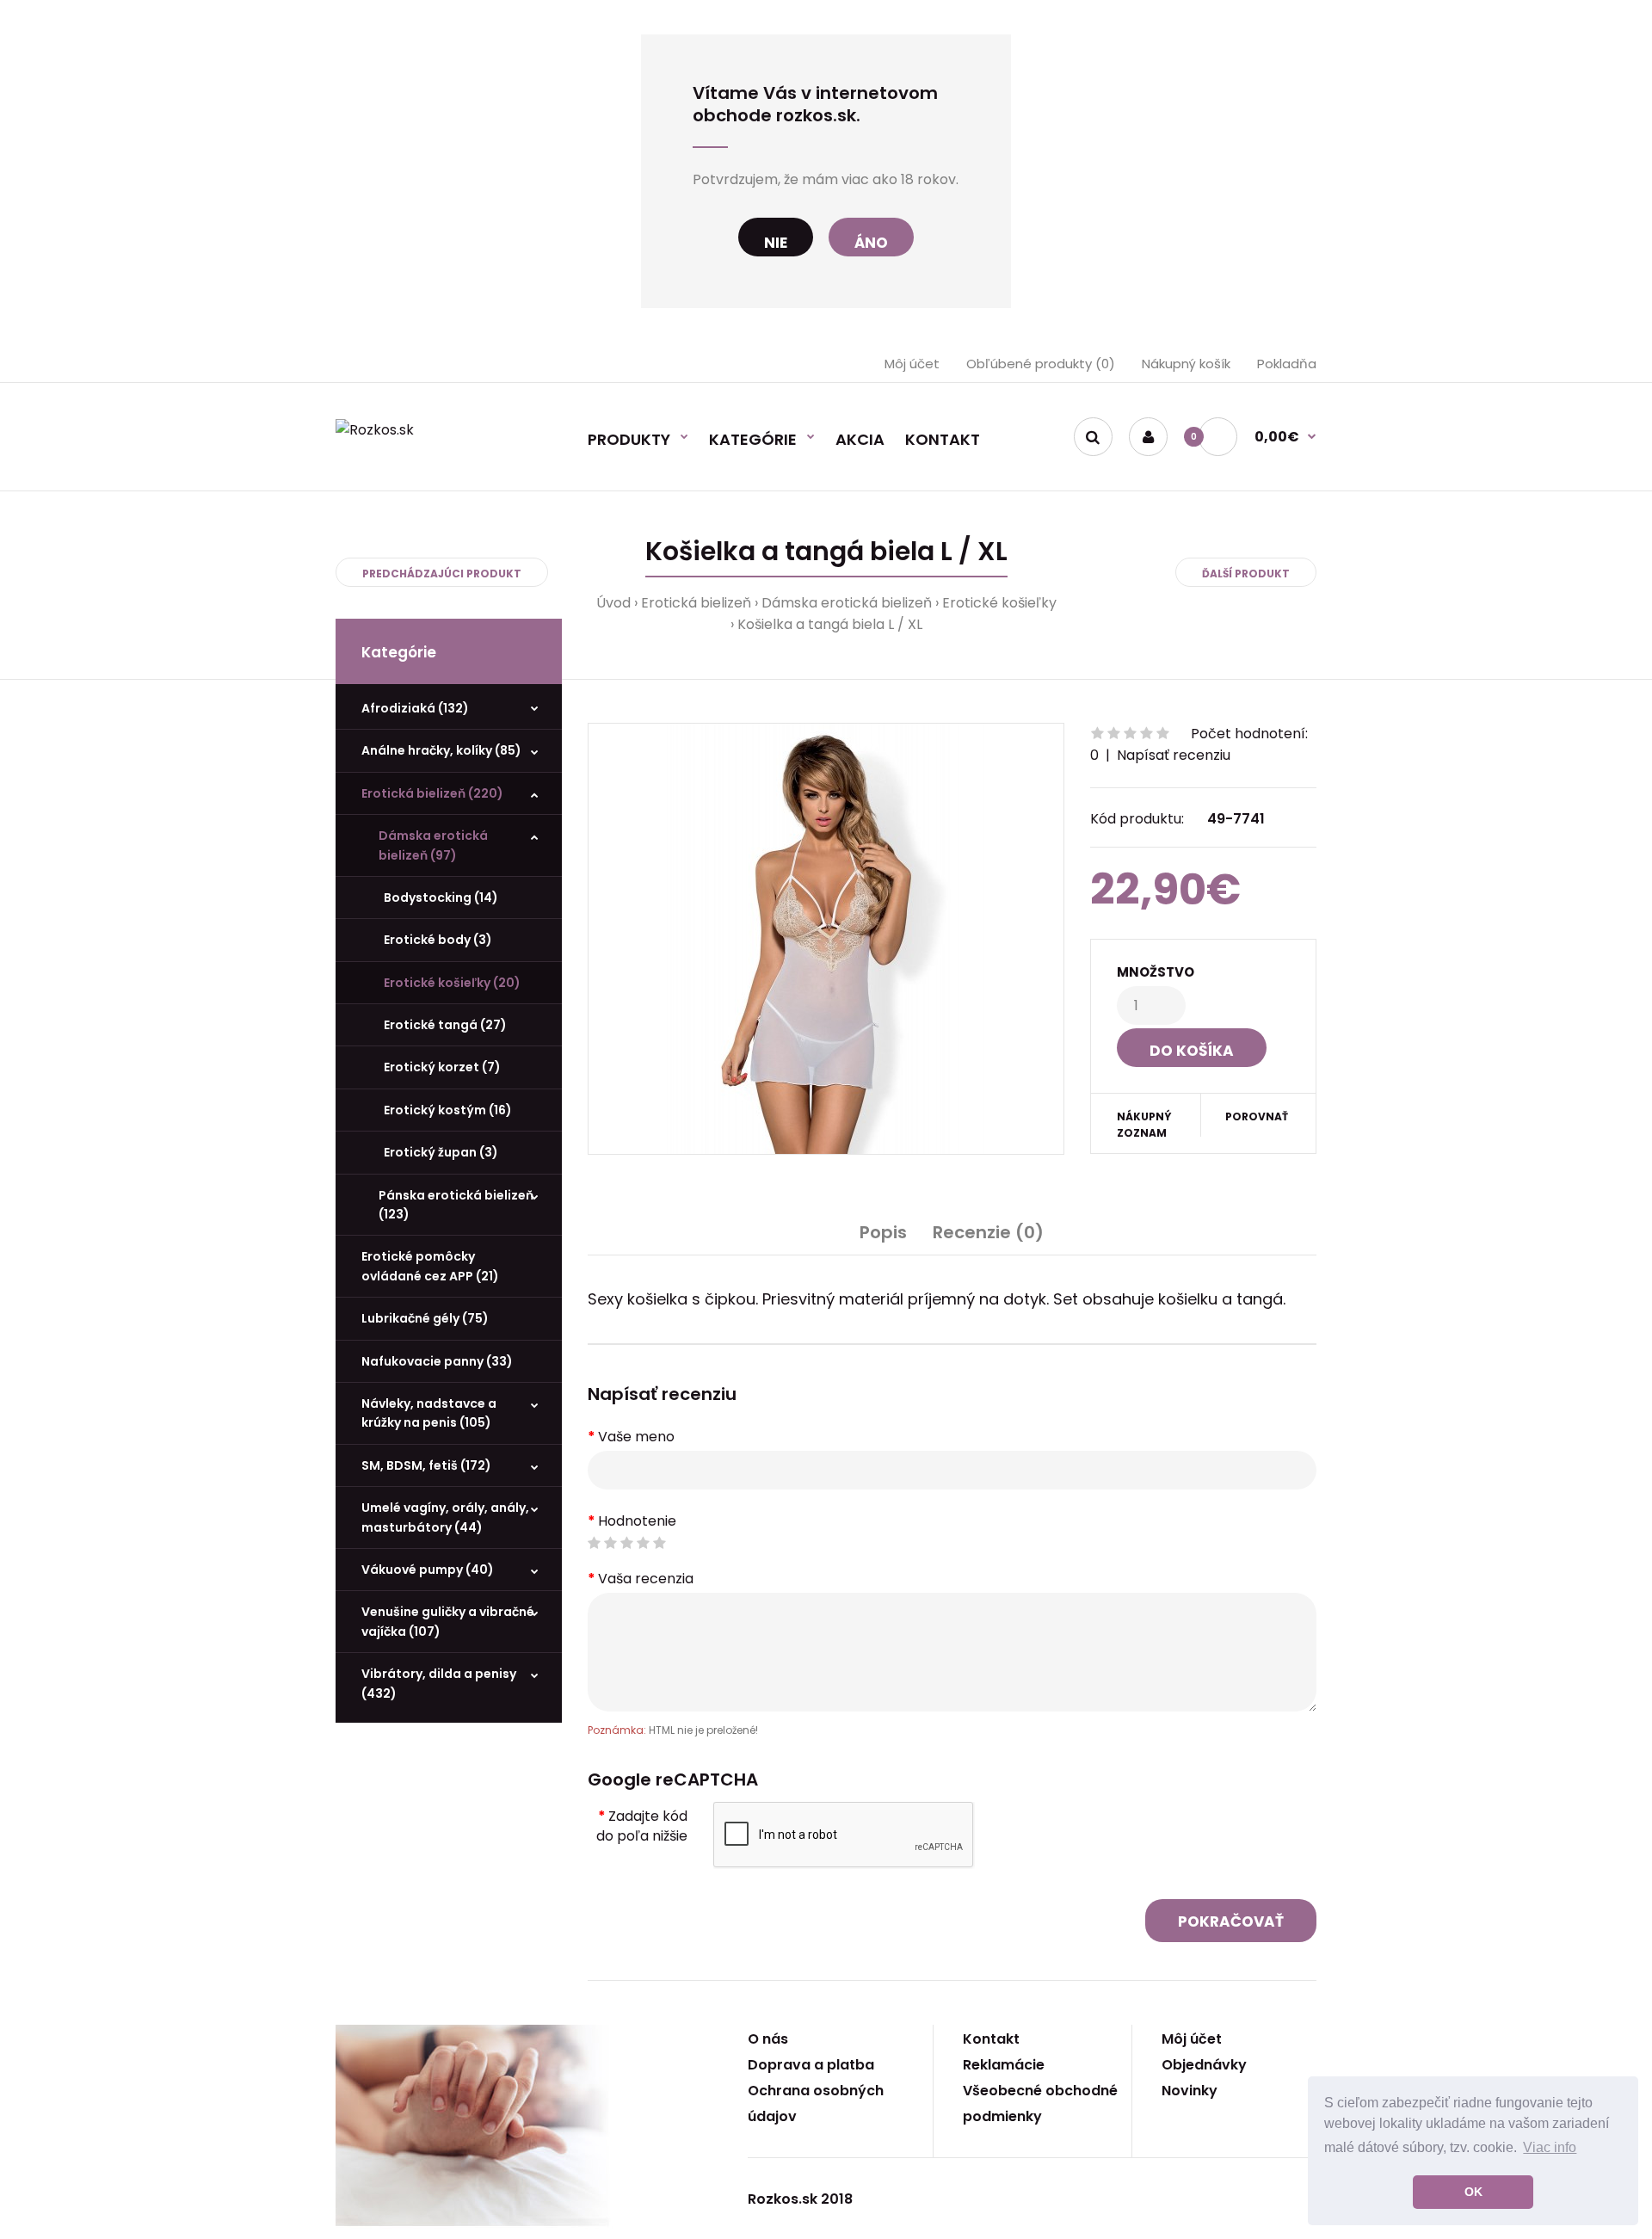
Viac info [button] (1550, 2147)
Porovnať (1257, 1116)
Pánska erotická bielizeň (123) (456, 1205)
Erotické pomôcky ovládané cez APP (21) (430, 1266)
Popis (883, 1232)
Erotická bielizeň (696, 603)
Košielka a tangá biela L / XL (830, 624)
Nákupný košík (1186, 364)
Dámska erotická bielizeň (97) (433, 845)
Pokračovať (1231, 1921)
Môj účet (912, 364)
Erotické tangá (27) (443, 1025)
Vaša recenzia (646, 1579)
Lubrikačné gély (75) (425, 1318)
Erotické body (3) (435, 940)
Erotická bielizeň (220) (432, 793)
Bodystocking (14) (438, 897)
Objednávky (1204, 2065)
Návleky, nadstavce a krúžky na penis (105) (429, 1413)
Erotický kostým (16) (445, 1110)
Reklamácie (1004, 2065)
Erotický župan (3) (438, 1152)
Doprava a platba (811, 2065)
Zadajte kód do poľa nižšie (642, 1826)
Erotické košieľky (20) (450, 983)
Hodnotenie (637, 1521)
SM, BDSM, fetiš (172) (426, 1465)
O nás (768, 2039)
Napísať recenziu (1174, 755)
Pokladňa (1287, 364)
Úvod (613, 603)
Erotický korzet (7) (440, 1067)
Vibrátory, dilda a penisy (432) (439, 1683)
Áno (871, 243)
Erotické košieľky (999, 603)
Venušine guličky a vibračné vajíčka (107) (448, 1621)
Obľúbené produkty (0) (1041, 364)
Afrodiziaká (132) (415, 708)
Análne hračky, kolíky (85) (441, 750)
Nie (776, 243)
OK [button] (1473, 2192)
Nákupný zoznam (1144, 1125)
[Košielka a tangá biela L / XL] (826, 939)
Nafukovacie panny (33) (437, 1361)
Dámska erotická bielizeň (847, 603)
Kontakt (991, 2039)
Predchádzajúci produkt (442, 574)
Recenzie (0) (988, 1232)
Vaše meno (636, 1437)
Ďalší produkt (1246, 574)
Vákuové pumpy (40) (428, 1570)
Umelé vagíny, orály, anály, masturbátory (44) (445, 1517)
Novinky (1190, 2091)
